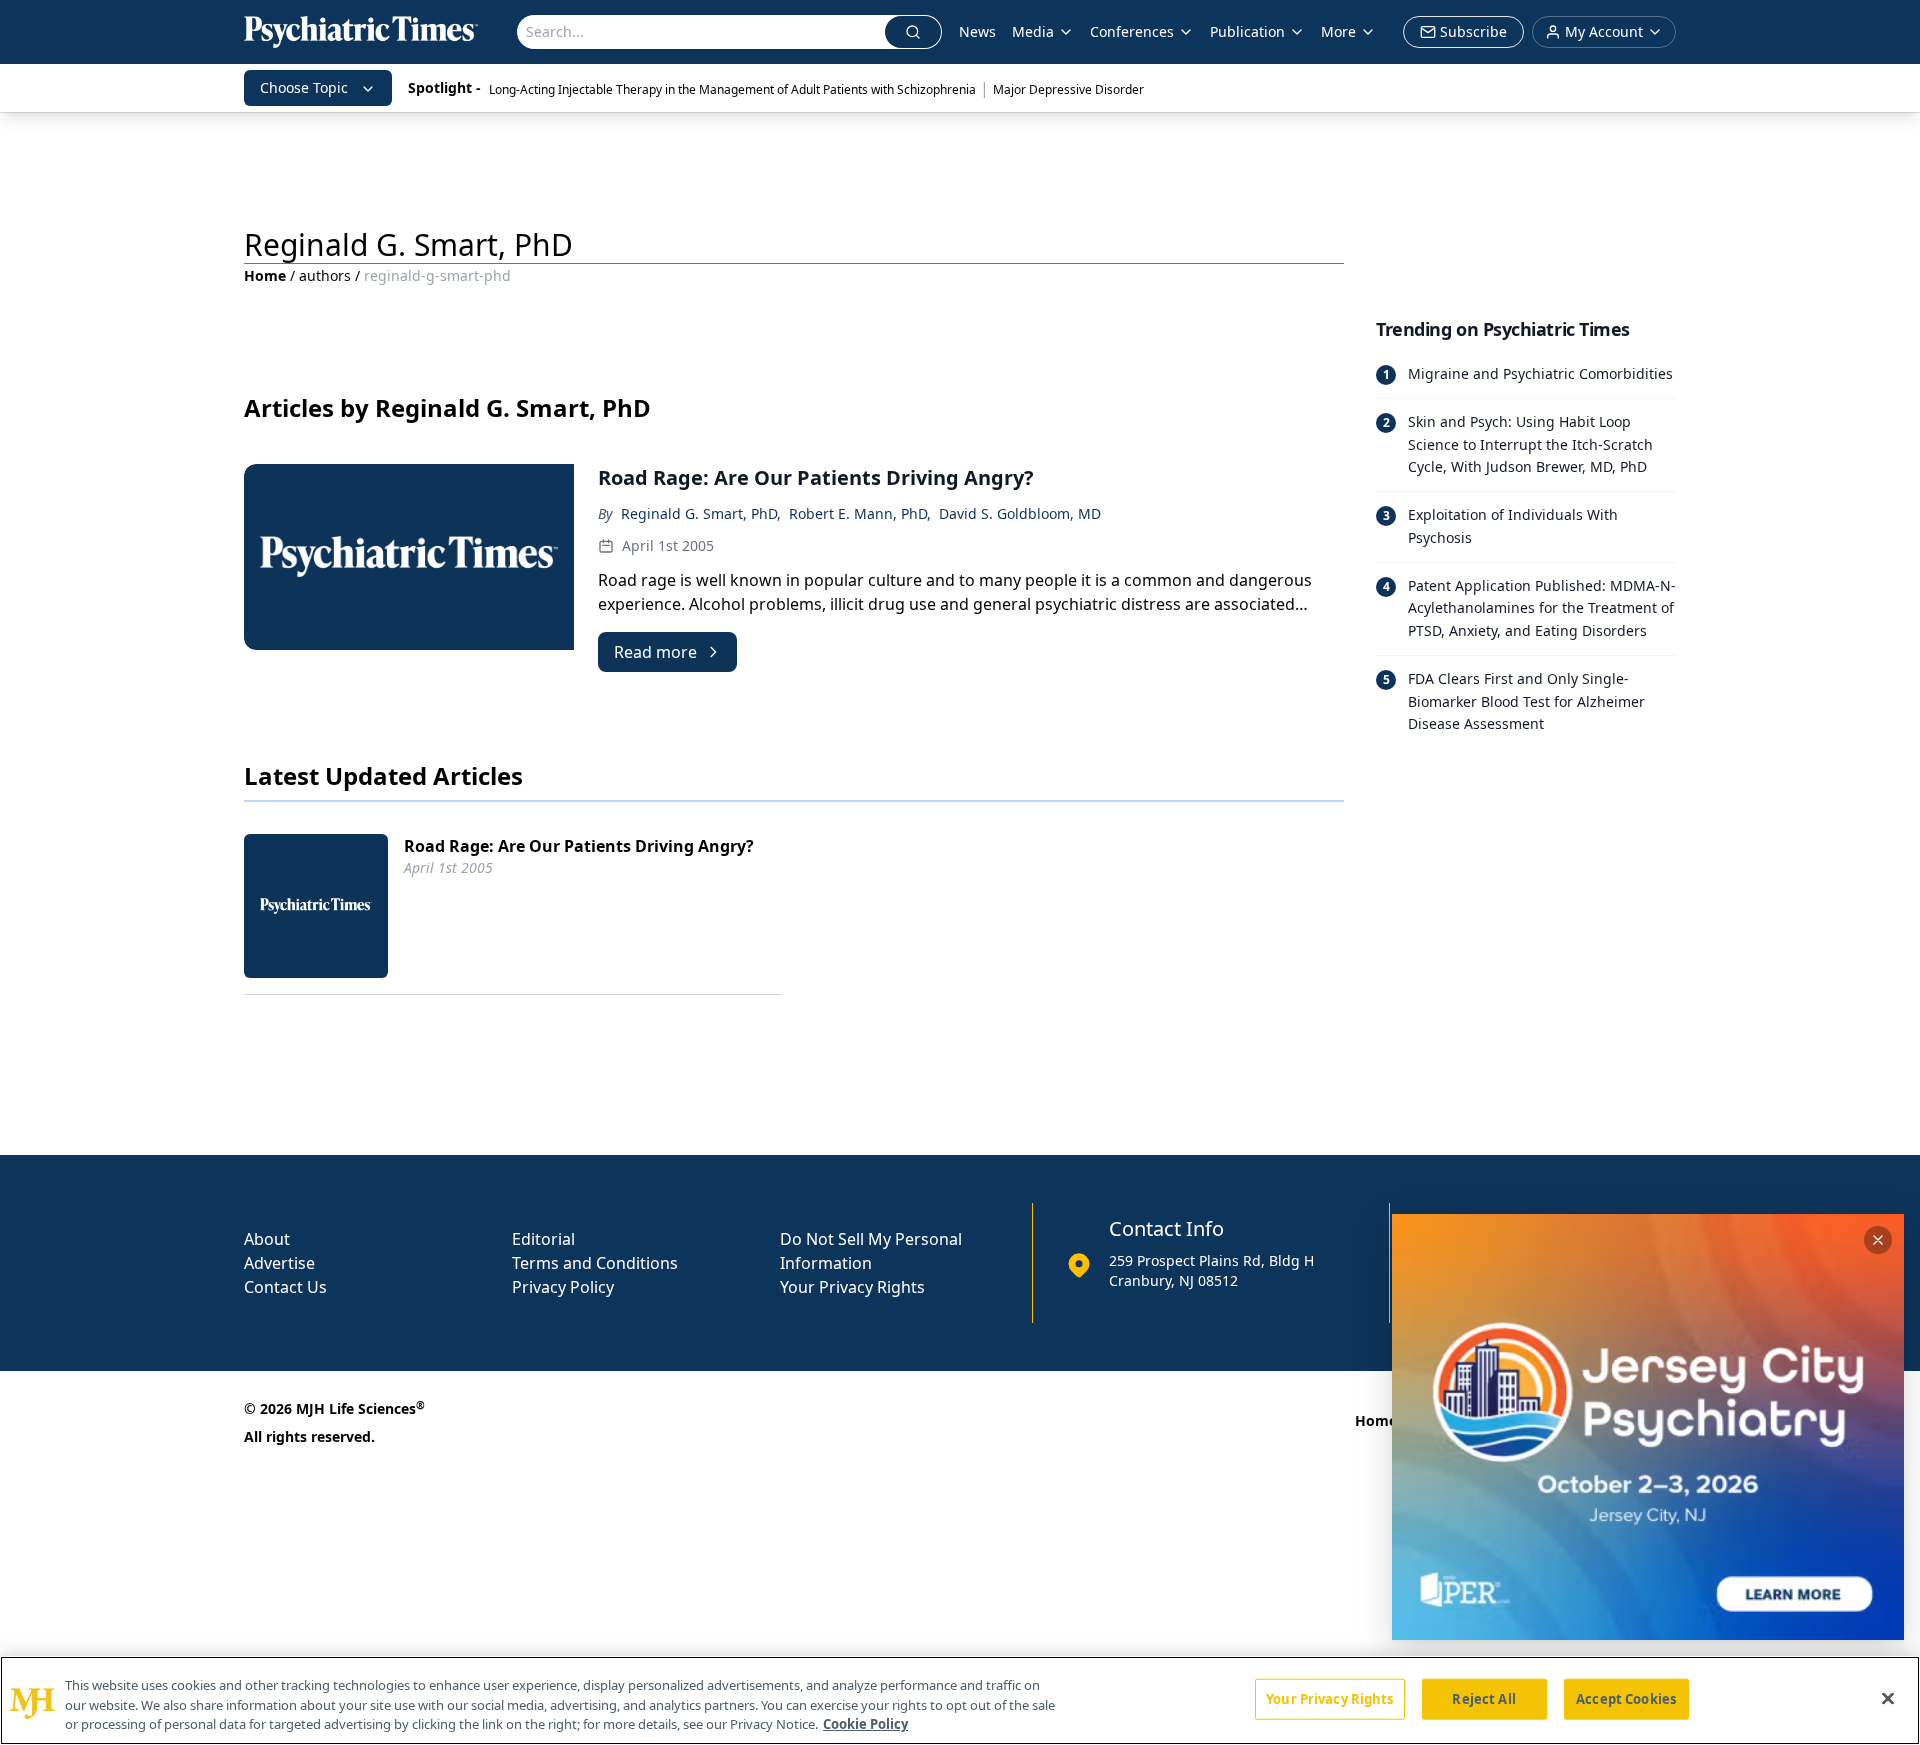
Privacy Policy (563, 1287)
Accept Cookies (1626, 1698)
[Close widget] (1878, 1240)
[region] (960, 1700)
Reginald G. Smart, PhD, (701, 513)
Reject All (1483, 1698)
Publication (1247, 31)
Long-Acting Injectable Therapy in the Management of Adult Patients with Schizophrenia (732, 89)
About (267, 1239)
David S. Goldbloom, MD (1020, 513)
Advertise (279, 1263)
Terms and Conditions (595, 1263)
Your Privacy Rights (852, 1287)
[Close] (1888, 1698)
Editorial (543, 1239)
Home (265, 275)
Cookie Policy (865, 1724)
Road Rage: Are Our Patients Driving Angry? (579, 846)
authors (325, 275)
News (977, 31)
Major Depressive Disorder (1068, 89)
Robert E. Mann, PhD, (860, 513)
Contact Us (285, 1287)
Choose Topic (304, 87)
